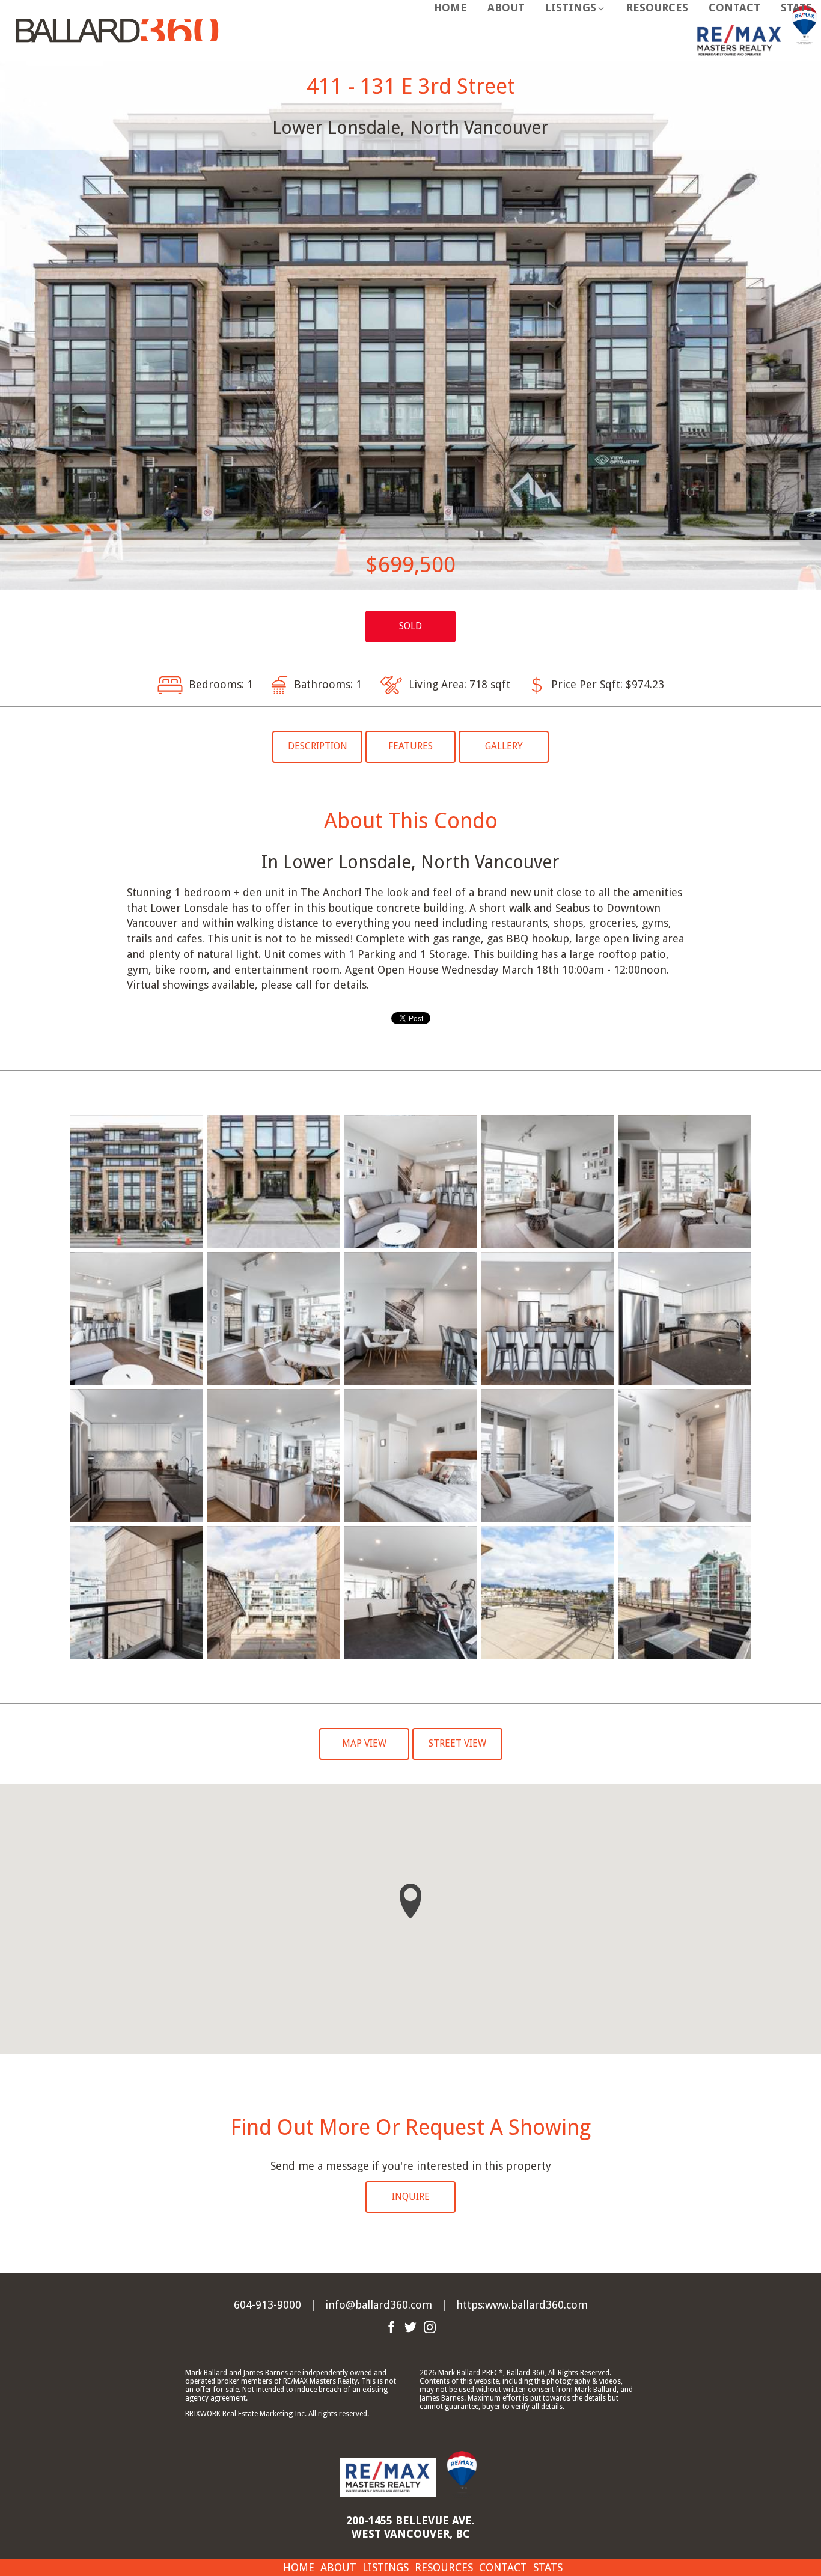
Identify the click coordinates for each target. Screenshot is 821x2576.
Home (450, 8)
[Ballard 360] (117, 29)
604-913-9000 (267, 2305)
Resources (657, 8)
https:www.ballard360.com (522, 2305)
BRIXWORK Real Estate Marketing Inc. (246, 2414)
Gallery (504, 746)
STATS (796, 8)
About (506, 8)
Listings (386, 2567)
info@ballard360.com (379, 2305)
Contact (734, 8)
